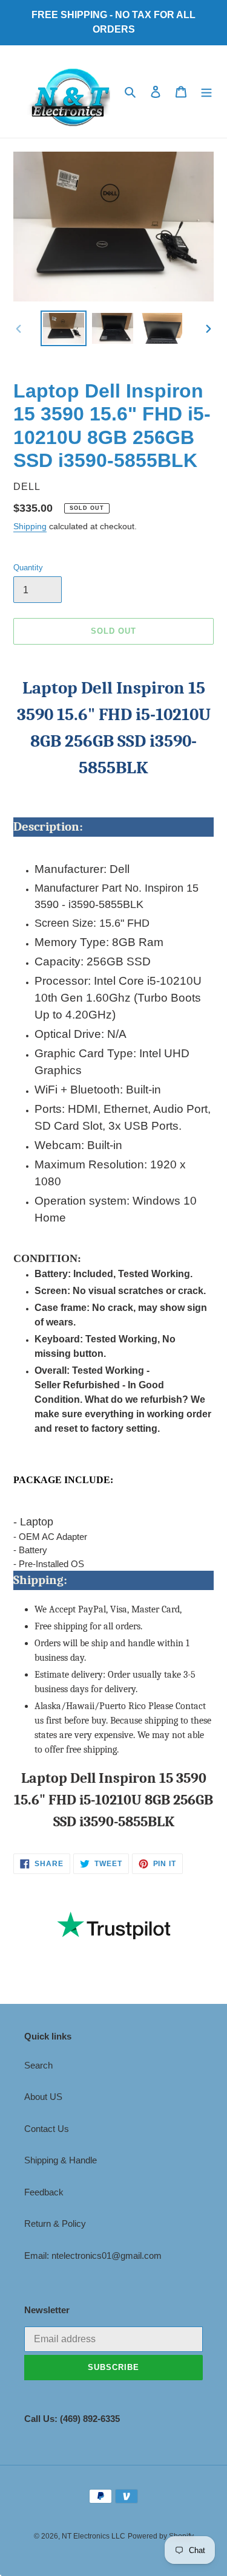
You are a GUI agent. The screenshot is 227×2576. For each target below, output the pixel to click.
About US (43, 2097)
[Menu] (206, 92)
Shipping (30, 526)
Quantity (28, 568)
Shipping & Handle (61, 2160)
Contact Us (47, 2129)
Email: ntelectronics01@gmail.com (93, 2256)
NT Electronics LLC (94, 2536)
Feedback (44, 2192)
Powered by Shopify (161, 2536)
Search (38, 2065)
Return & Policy (55, 2223)
